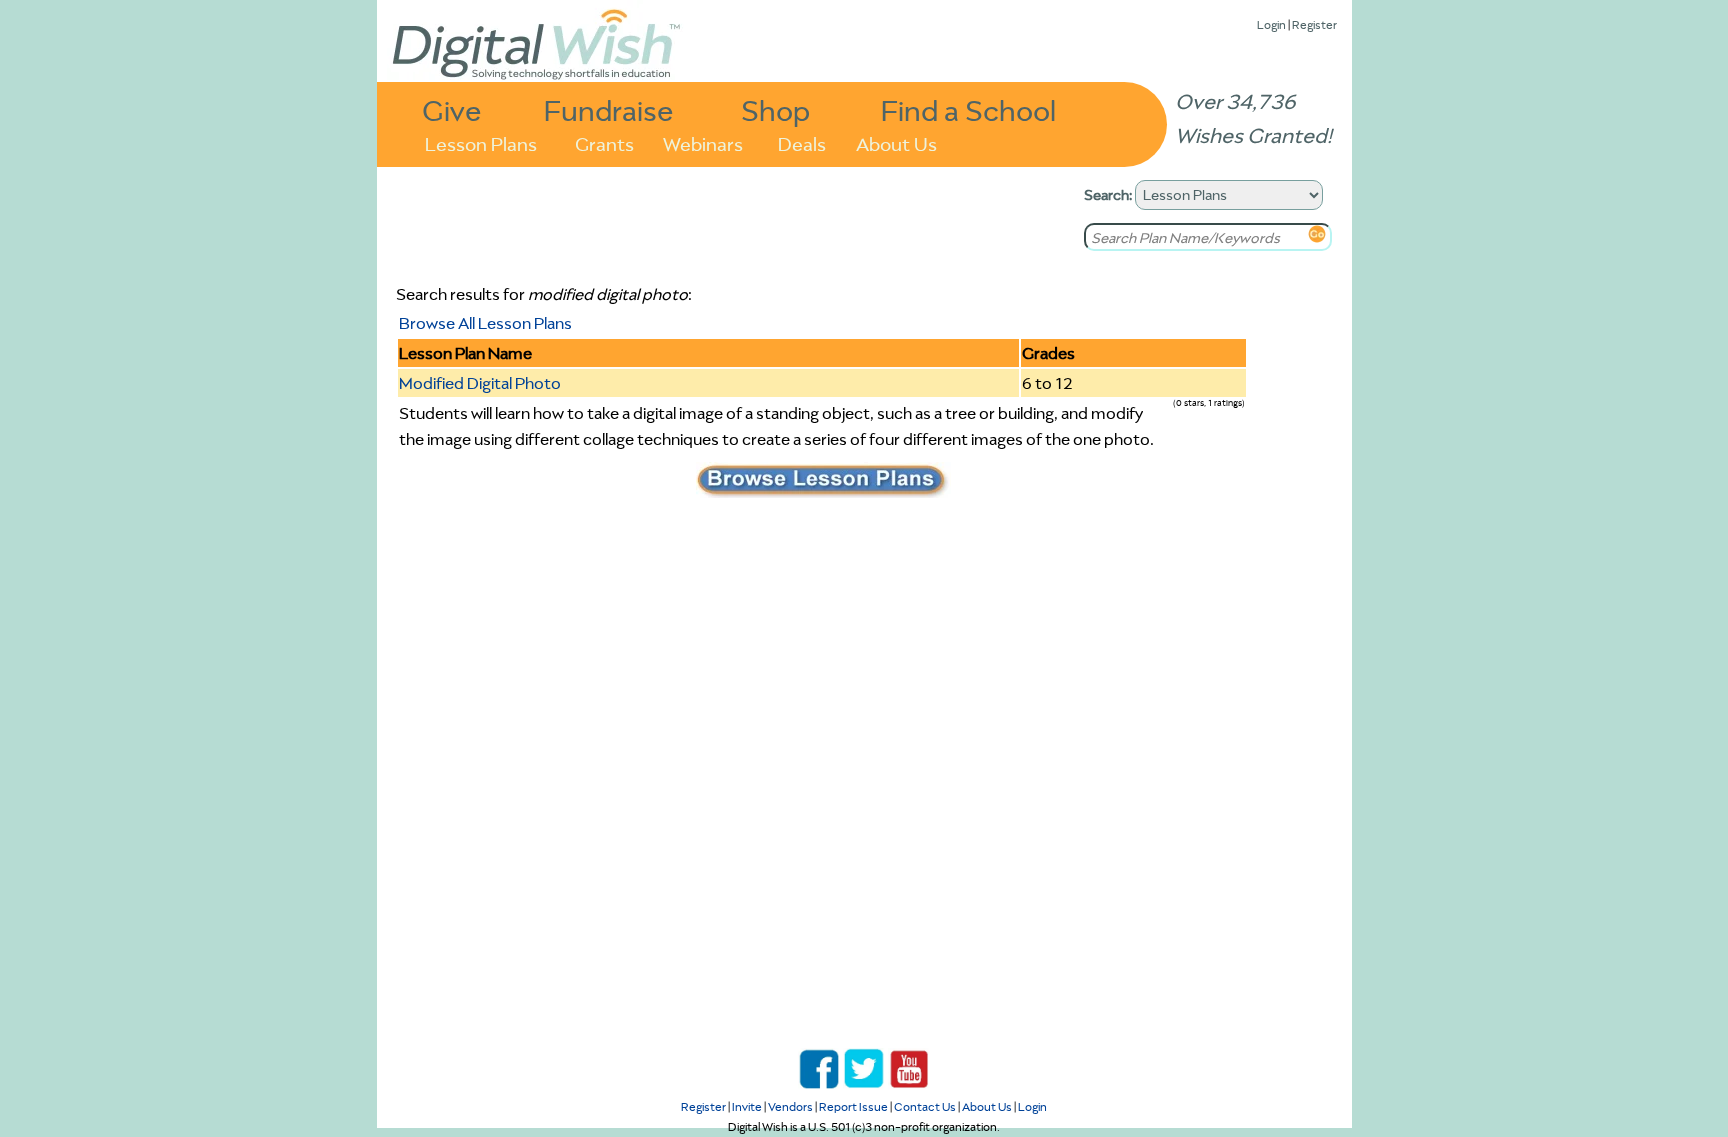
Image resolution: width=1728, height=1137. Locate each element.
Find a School (968, 109)
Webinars (703, 142)
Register (1314, 24)
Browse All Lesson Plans (485, 323)
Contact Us (925, 1106)
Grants (604, 142)
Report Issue (853, 1106)
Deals (802, 142)
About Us (896, 142)
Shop (775, 109)
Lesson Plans (481, 142)
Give (452, 109)
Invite (747, 1106)
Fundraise (609, 109)
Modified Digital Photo (480, 383)
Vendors (790, 1106)
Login (1271, 24)
